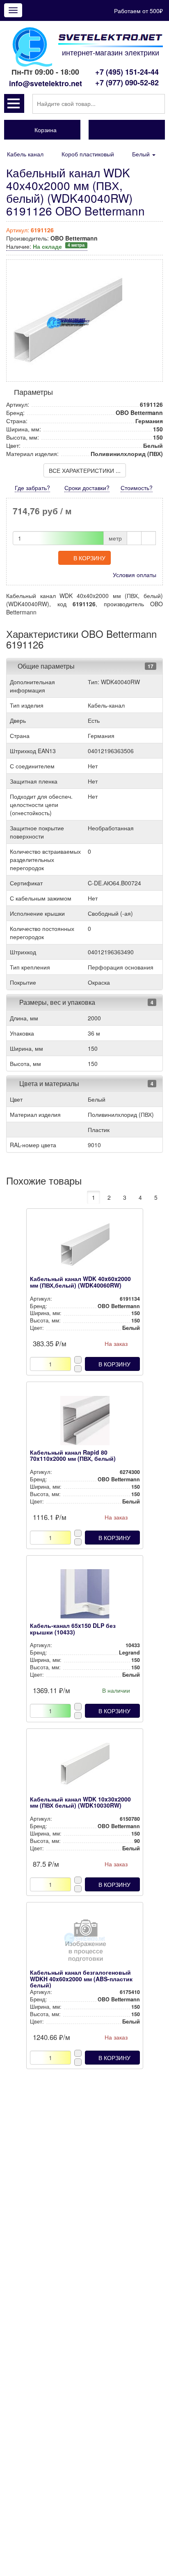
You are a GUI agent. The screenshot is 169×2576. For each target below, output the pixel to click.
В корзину (89, 558)
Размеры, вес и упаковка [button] (56, 1002)
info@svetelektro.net (46, 83)
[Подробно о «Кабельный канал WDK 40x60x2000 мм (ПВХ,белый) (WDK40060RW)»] (85, 1249)
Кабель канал (25, 154)
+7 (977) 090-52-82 (127, 83)
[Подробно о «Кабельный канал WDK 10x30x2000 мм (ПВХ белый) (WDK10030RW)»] (85, 1769)
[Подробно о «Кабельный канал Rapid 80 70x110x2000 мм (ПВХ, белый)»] (85, 1423)
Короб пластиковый (88, 154)
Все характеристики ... (85, 470)
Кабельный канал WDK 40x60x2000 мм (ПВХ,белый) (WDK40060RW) (80, 1282)
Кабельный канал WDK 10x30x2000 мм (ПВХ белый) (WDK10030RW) (80, 1802)
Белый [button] (142, 154)
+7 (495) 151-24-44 (127, 72)
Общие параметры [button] (46, 666)
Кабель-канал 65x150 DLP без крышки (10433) (73, 1628)
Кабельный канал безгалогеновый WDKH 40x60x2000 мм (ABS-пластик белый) (81, 1979)
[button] (14, 103)
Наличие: (45, 246)
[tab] (84, 666)
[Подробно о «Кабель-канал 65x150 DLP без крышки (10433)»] (85, 1596)
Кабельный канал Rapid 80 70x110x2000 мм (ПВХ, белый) (73, 1455)
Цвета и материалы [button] (48, 1083)
